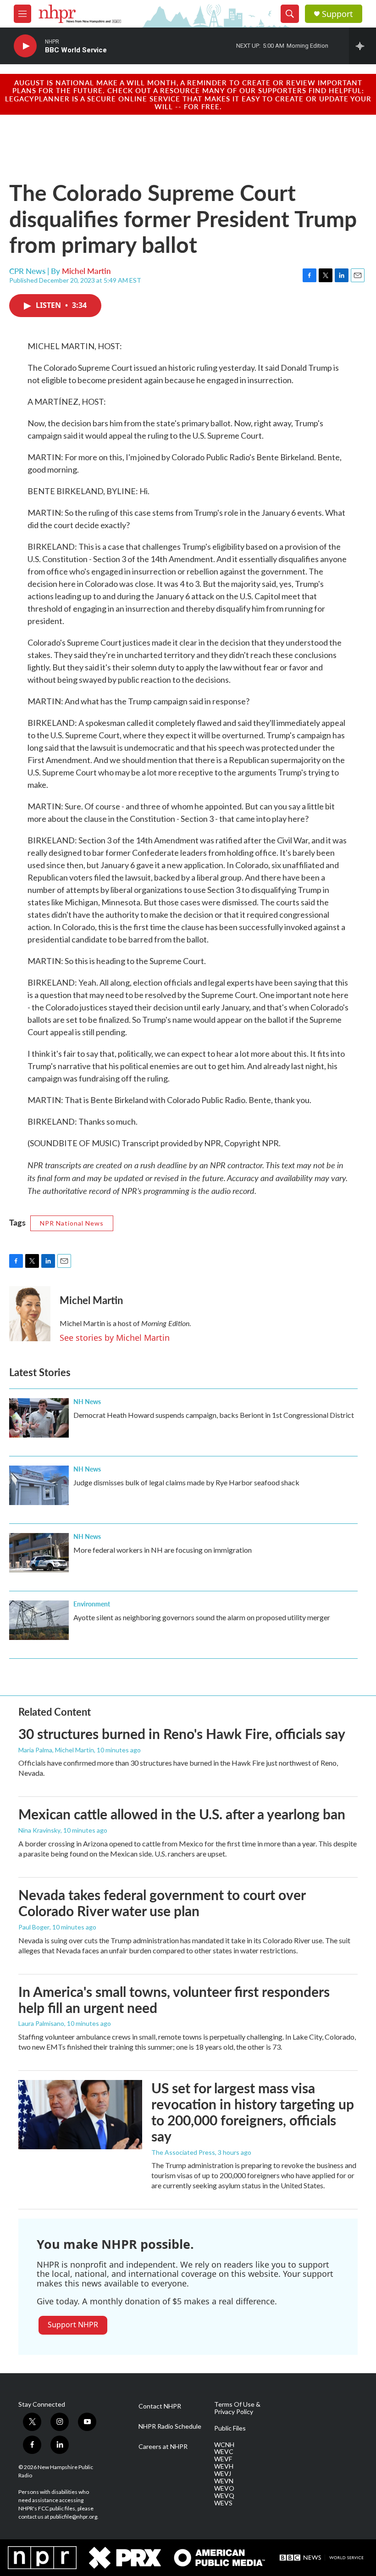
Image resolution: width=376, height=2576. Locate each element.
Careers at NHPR (163, 2447)
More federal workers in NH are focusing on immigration (163, 1550)
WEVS (223, 2503)
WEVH (224, 2466)
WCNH (224, 2445)
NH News (87, 1401)
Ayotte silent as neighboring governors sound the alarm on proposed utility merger (202, 1617)
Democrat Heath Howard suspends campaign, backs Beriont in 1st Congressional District (214, 1415)
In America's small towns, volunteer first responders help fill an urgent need (174, 1999)
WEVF (223, 2459)
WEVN (224, 2481)
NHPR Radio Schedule (170, 2426)
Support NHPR (73, 2325)
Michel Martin (86, 271)
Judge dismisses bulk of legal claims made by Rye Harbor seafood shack (186, 1482)
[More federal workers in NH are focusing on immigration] (39, 1553)
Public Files (230, 2428)
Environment (92, 1604)
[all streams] (362, 46)
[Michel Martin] (30, 1314)
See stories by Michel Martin (115, 1338)
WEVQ (224, 2496)
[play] (25, 46)
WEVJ (223, 2474)
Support (337, 14)
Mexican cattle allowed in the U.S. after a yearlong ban (182, 1814)
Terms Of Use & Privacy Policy (237, 2408)
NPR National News (72, 1223)
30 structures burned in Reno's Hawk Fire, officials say (182, 1734)
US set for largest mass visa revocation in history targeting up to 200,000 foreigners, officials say (253, 2112)
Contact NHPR (160, 2406)
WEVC (224, 2452)
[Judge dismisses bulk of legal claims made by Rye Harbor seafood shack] (39, 1485)
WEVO (224, 2488)
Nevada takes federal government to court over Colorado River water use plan (162, 1903)
